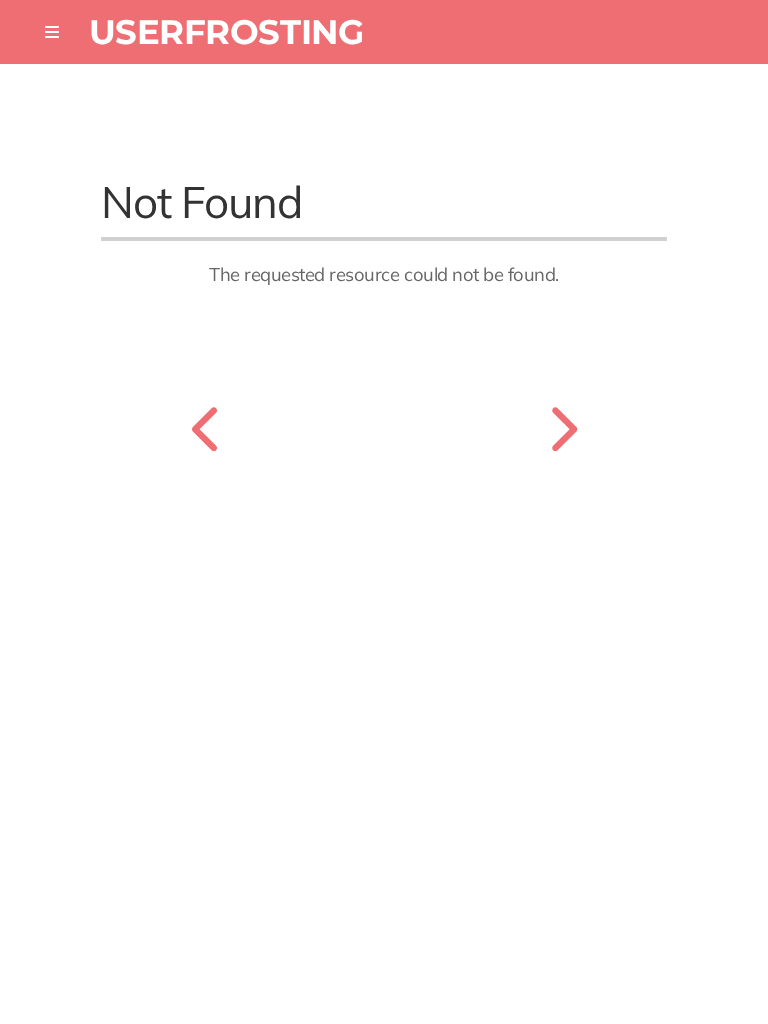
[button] (52, 32)
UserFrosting (226, 31)
